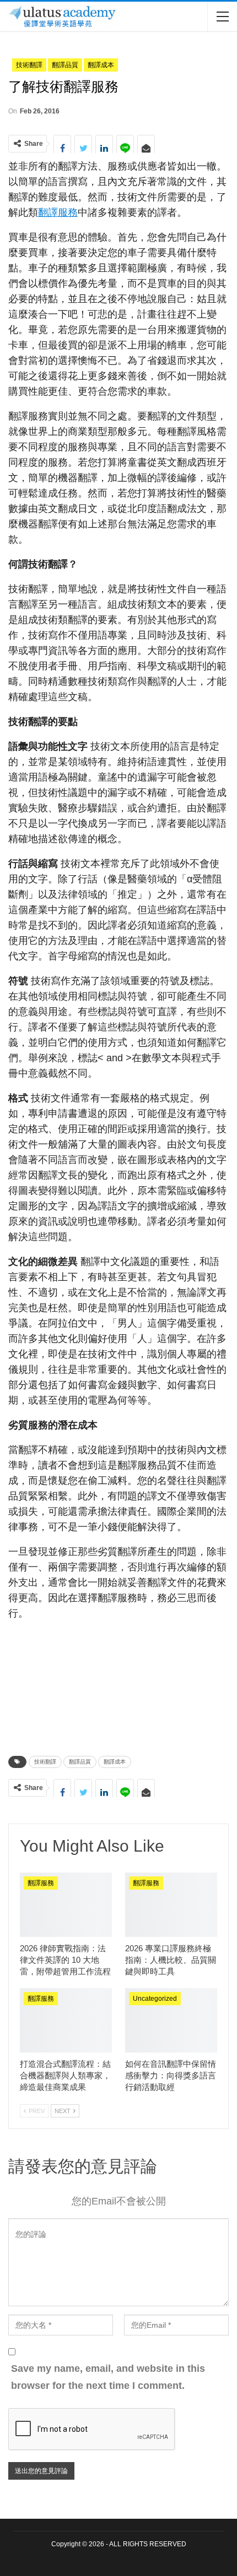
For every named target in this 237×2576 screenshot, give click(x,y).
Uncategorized (155, 1999)
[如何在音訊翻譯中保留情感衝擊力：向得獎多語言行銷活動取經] (171, 2020)
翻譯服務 (58, 212)
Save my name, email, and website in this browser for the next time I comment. (108, 2377)
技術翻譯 (29, 65)
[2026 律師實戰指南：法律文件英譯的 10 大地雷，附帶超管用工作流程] (66, 1905)
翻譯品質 (65, 65)
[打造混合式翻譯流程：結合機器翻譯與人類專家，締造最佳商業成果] (66, 2020)
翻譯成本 (101, 65)
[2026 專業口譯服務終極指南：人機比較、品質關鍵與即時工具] (171, 1905)
